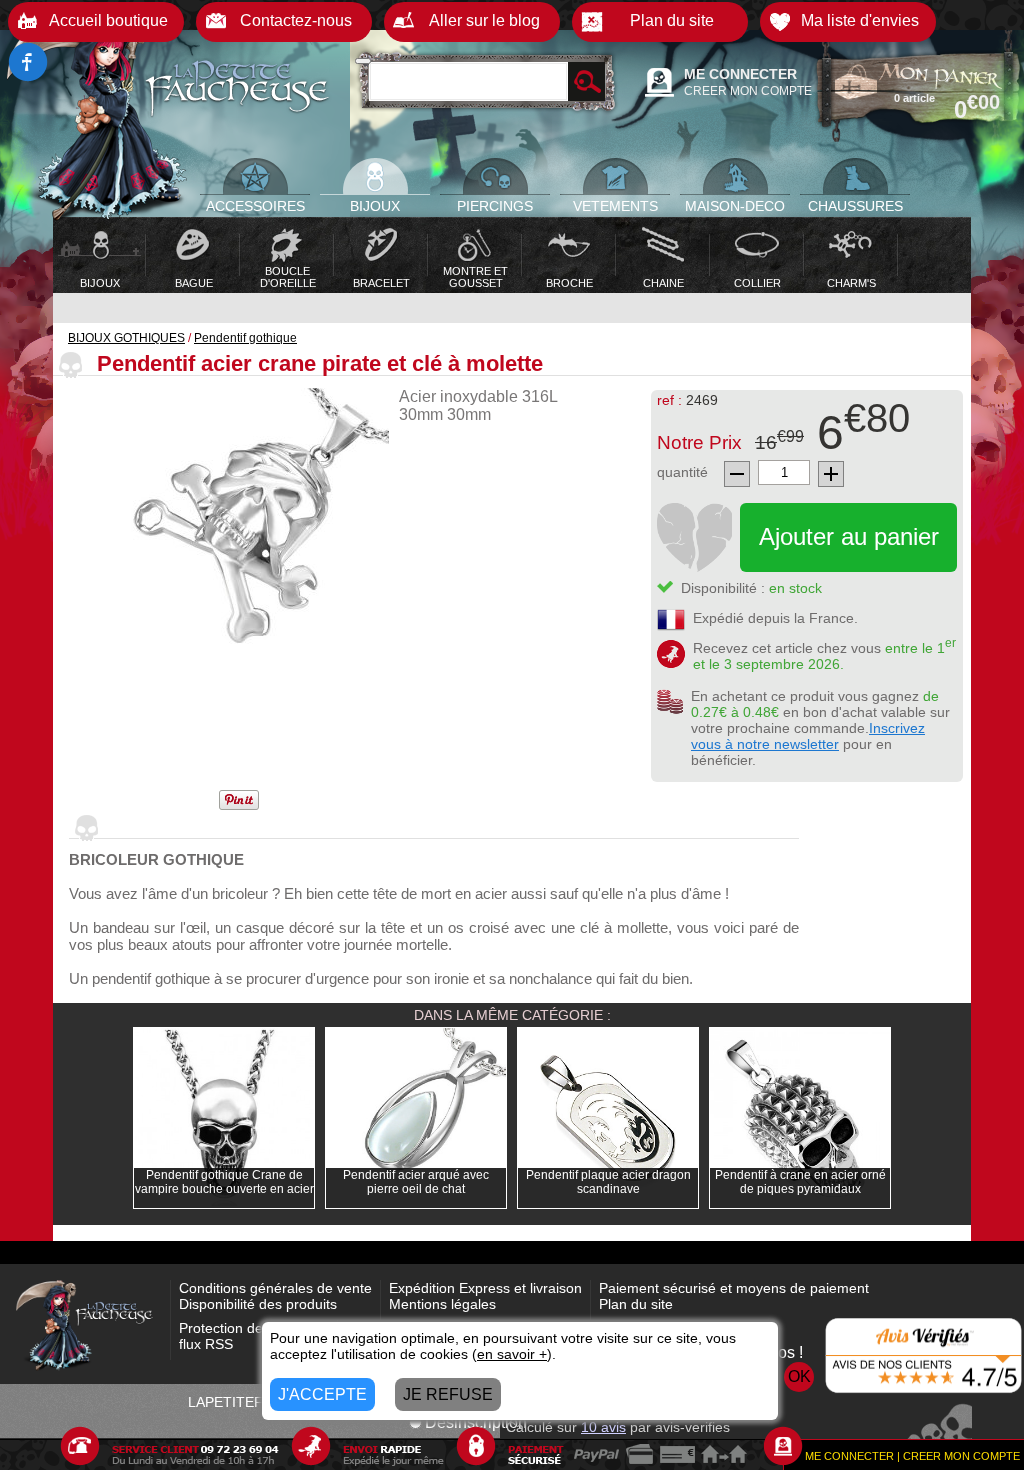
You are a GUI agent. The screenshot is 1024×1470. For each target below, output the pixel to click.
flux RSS (206, 1344)
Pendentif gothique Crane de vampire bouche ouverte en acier (224, 1182)
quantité (682, 472)
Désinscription (476, 1422)
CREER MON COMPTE (748, 91)
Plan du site (636, 1304)
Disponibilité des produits (258, 1304)
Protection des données (254, 1328)
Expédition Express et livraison (485, 1288)
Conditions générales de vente (275, 1288)
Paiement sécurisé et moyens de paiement (734, 1288)
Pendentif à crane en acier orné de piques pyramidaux (800, 1182)
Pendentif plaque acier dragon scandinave (608, 1182)
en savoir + (512, 1354)
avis (603, 1427)
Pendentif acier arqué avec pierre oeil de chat (416, 1182)
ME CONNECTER (740, 74)
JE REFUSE (448, 1394)
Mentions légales (442, 1304)
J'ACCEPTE (322, 1394)
